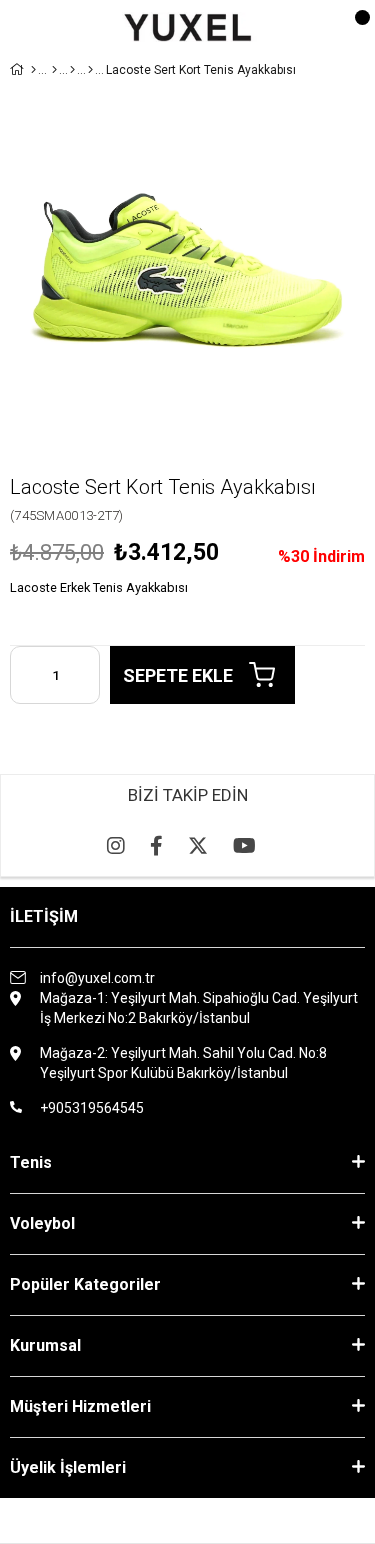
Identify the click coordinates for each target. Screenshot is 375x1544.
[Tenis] (54, 70)
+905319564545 (92, 1108)
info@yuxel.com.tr (97, 978)
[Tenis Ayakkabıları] (72, 70)
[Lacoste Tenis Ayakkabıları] (90, 70)
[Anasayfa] (33, 70)
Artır (85, 675)
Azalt (25, 675)
